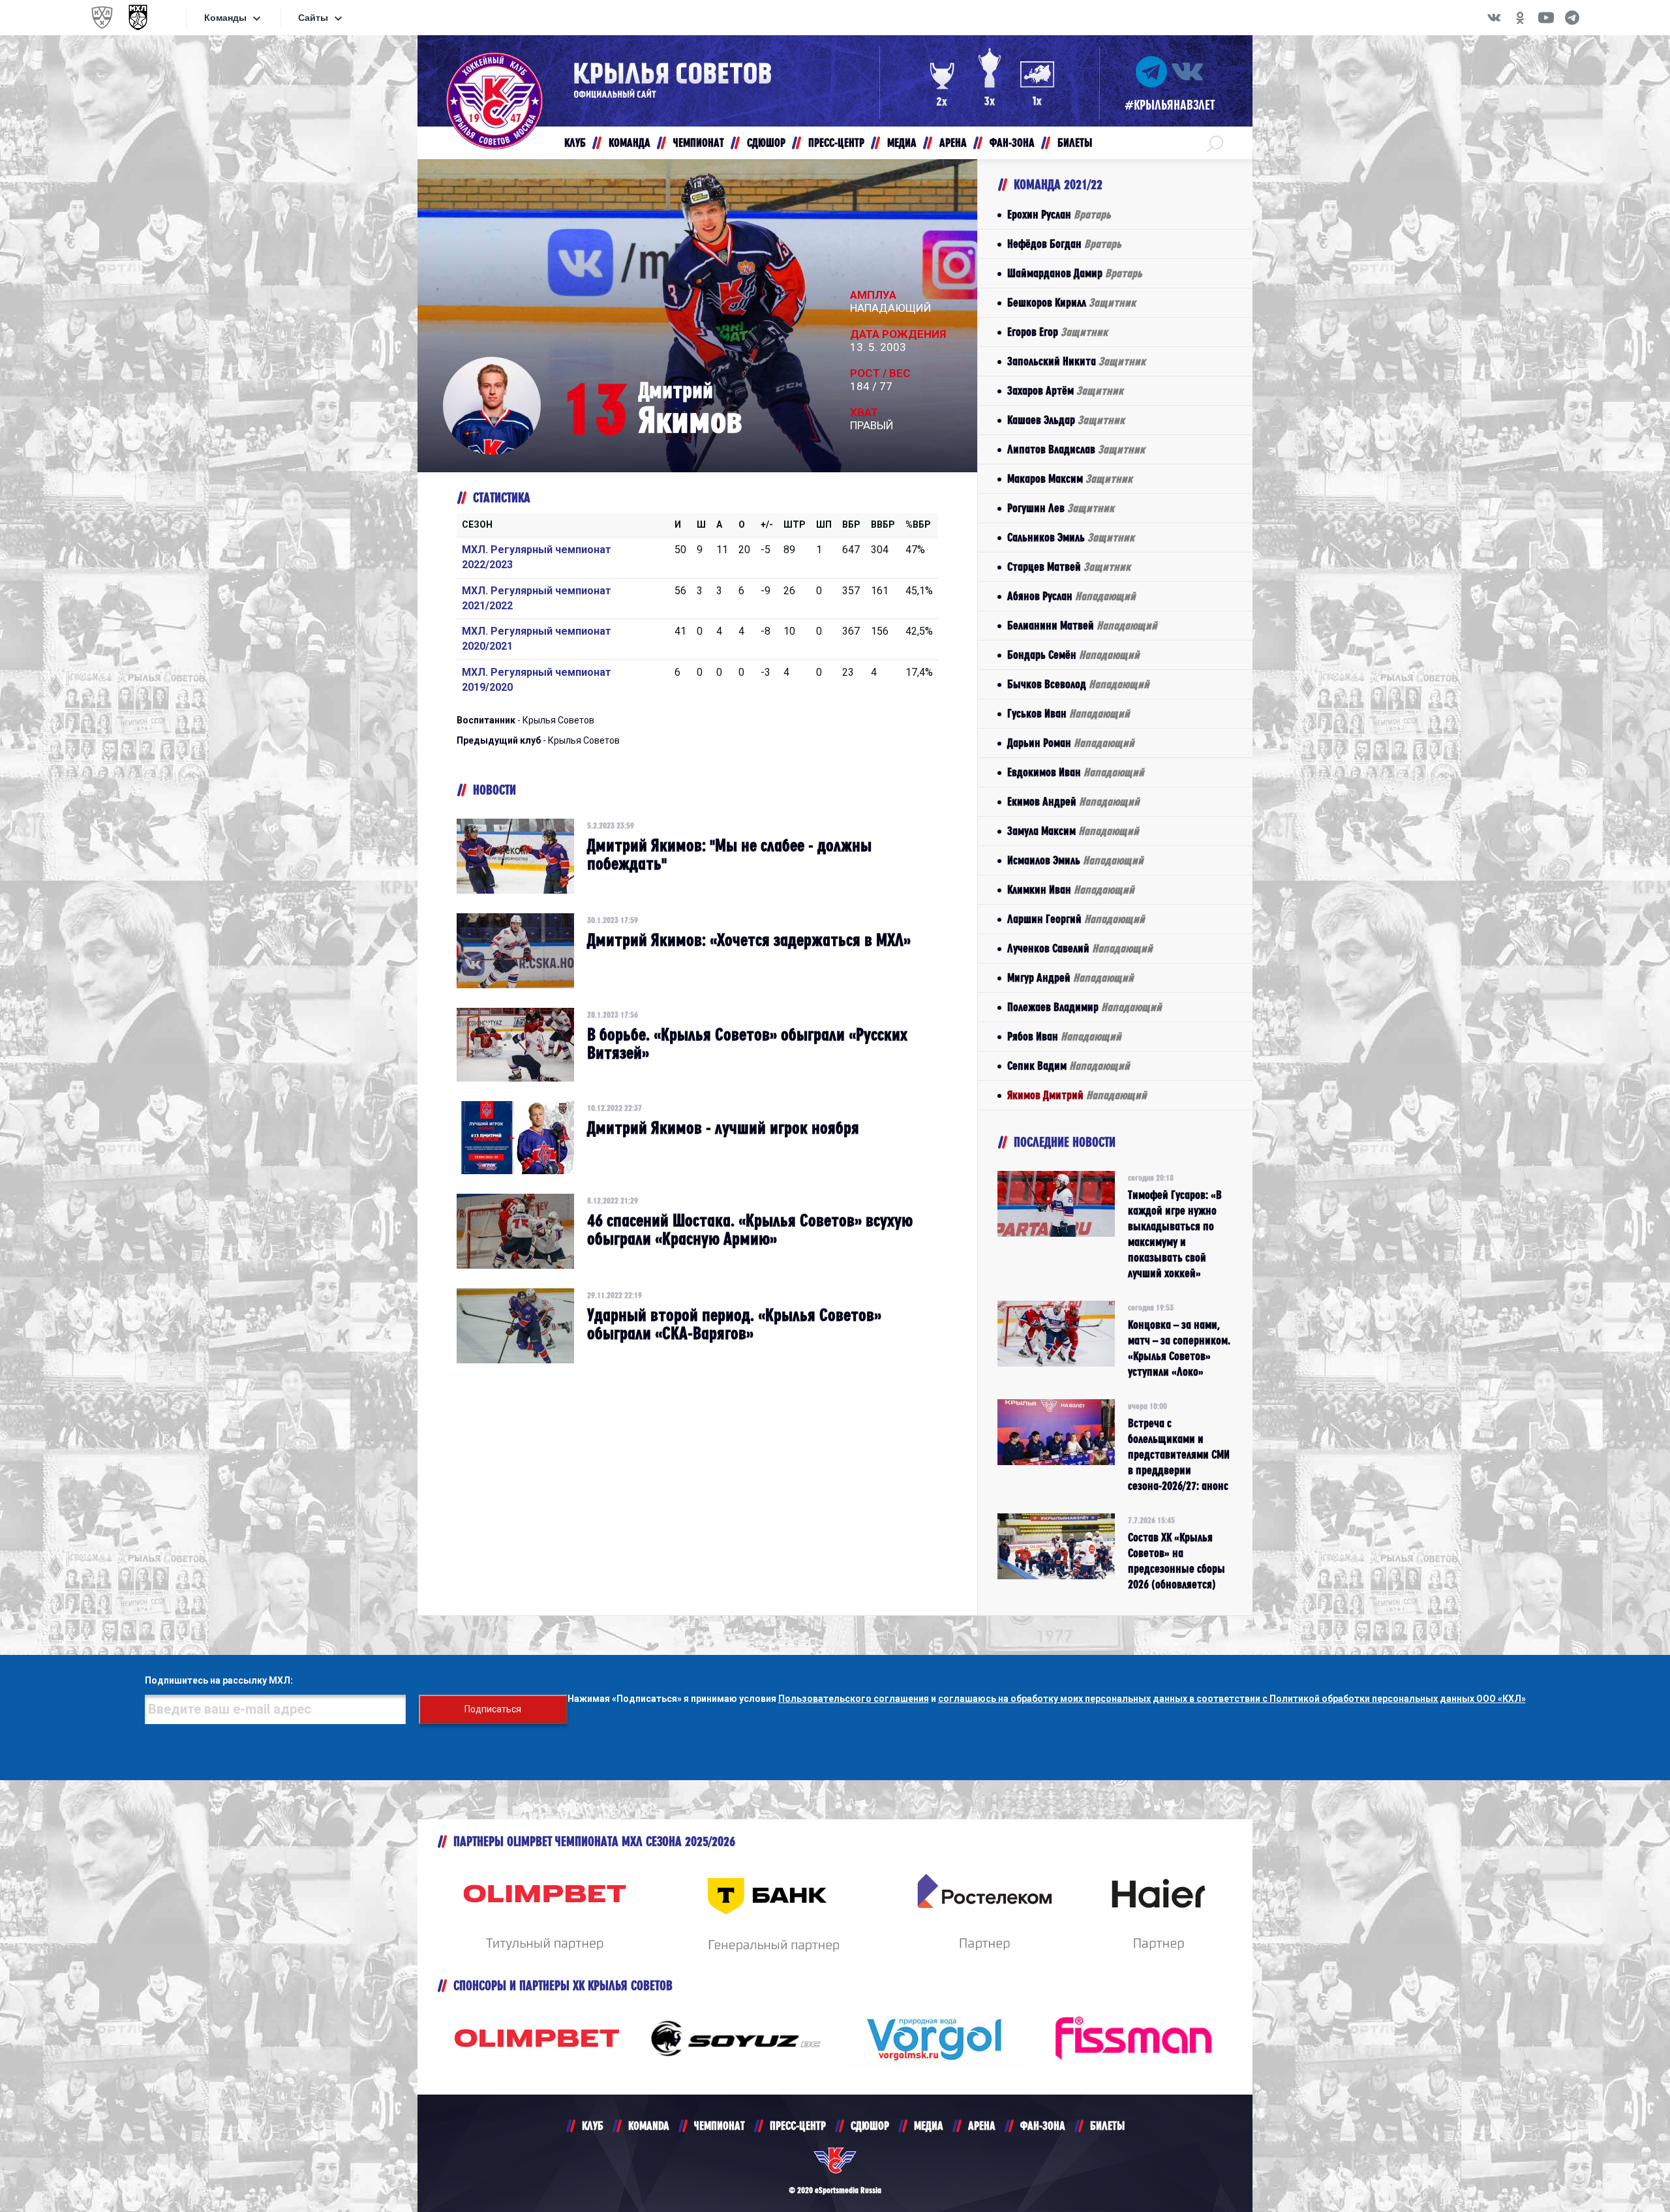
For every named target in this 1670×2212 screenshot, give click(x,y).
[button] (1215, 143)
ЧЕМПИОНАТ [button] (699, 143)
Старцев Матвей (1069, 567)
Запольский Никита (1076, 361)
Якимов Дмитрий (1077, 1095)
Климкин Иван (1071, 889)
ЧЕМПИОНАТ (720, 2126)
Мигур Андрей (1070, 977)
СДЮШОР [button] (766, 143)
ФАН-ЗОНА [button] (1012, 143)
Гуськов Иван (1069, 713)
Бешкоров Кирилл (1071, 302)
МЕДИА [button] (902, 143)
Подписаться (493, 1709)
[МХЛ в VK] (1494, 18)
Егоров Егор (1057, 332)
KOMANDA (649, 2126)
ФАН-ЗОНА (1043, 2126)
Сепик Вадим (1069, 1066)
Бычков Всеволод (1078, 684)
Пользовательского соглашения (854, 1699)
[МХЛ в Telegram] (1572, 18)
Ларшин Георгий (1076, 919)
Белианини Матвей (1082, 625)
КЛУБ (593, 2126)
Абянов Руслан (1071, 596)
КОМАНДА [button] (630, 143)
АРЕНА (982, 2126)
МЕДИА (929, 2126)
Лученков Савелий (1080, 948)
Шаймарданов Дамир (1075, 273)
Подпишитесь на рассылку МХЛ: (219, 1680)
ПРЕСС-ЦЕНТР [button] (836, 143)
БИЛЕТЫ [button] (1075, 143)
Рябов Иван (1064, 1036)
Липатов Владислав (1076, 449)
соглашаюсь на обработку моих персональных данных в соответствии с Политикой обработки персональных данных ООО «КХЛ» (1232, 1699)
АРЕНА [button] (953, 143)
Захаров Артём (1065, 390)
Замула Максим (1073, 831)
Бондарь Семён (1073, 655)
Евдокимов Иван (1076, 772)
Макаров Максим (1070, 478)
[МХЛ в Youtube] (1546, 18)
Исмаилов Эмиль (1075, 860)
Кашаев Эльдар (1066, 420)
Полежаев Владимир (1085, 1007)
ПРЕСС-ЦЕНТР (798, 2126)
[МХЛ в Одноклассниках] (1520, 18)
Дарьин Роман (1071, 743)
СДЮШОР (870, 2126)
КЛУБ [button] (575, 143)
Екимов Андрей (1073, 801)
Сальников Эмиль (1071, 537)
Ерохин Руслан (1059, 214)
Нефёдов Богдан (1064, 244)
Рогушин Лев (1061, 508)
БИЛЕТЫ (1107, 2126)
